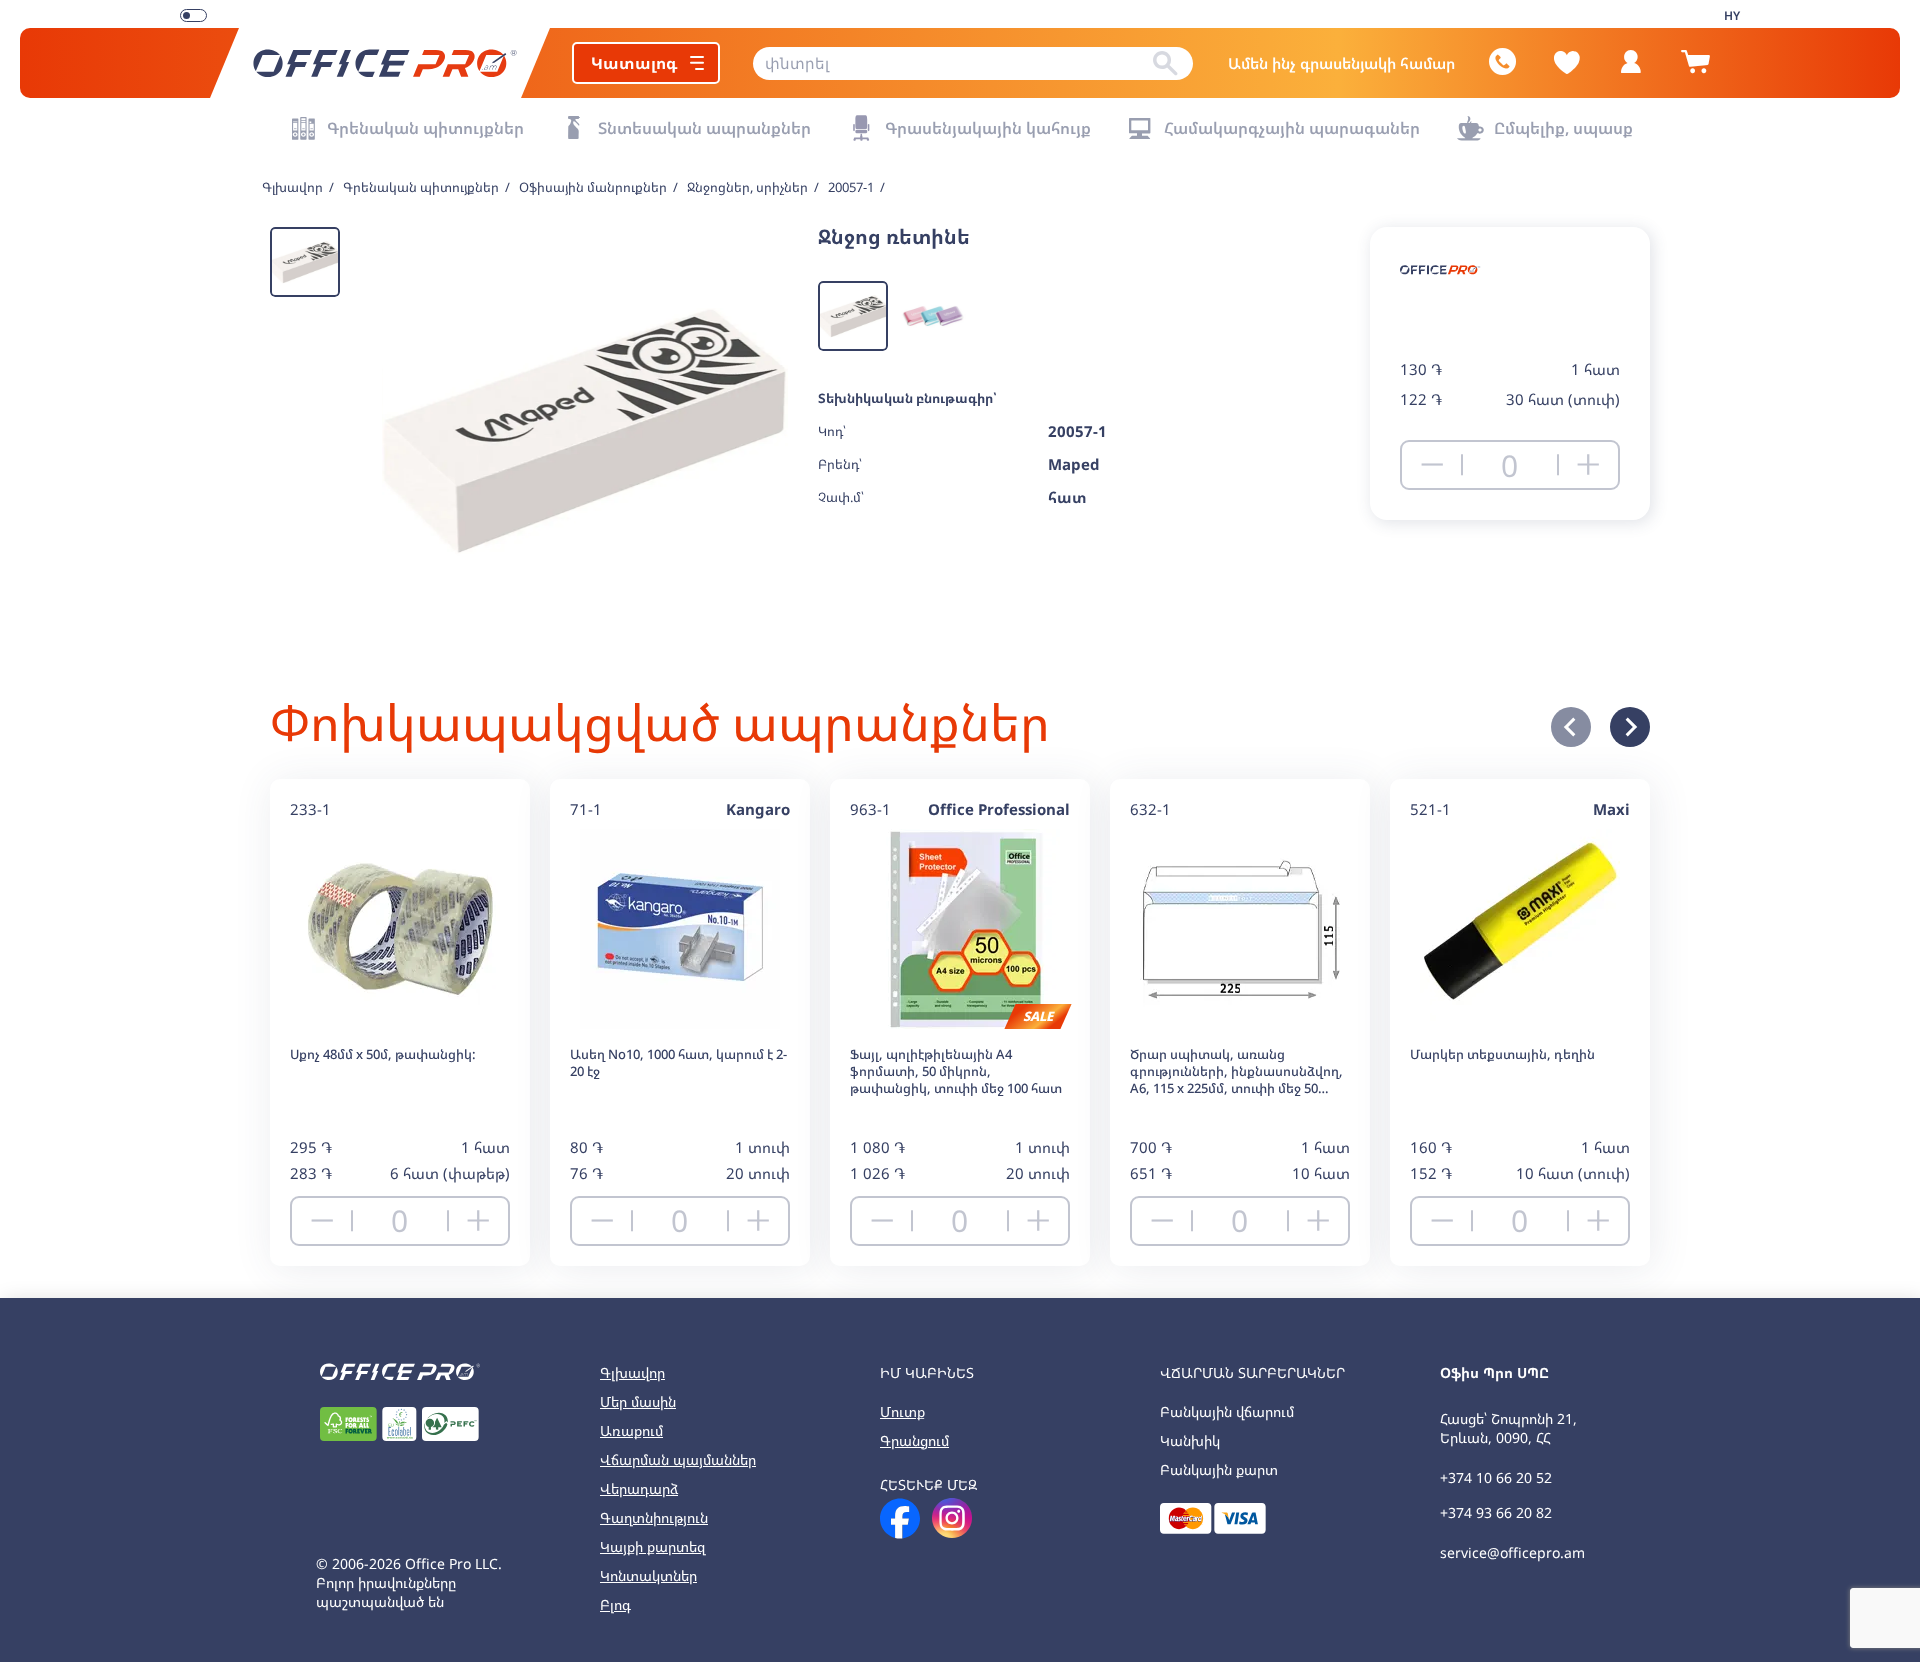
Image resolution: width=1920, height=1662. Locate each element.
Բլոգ (615, 1604)
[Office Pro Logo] (380, 63)
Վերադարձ (639, 1488)
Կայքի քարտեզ (652, 1546)
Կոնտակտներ (648, 1575)
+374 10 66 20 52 (1496, 1477)
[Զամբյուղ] (1695, 70)
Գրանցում (914, 1440)
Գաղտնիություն (654, 1517)
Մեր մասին (638, 1401)
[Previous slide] (1571, 727)
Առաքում (631, 1430)
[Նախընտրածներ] (1567, 62)
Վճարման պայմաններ (678, 1459)
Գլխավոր (632, 1372)
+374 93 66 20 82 (1496, 1512)
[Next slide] (1630, 727)
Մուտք (902, 1411)
